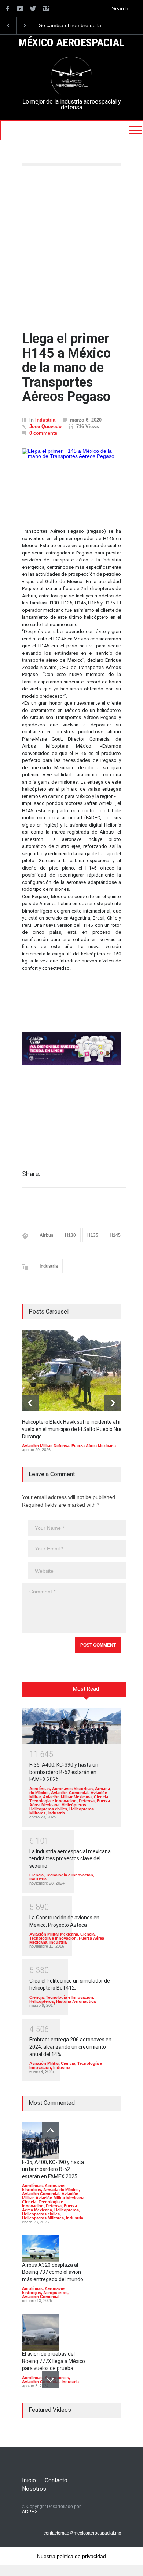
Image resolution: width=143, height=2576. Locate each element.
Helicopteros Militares (43, 2218)
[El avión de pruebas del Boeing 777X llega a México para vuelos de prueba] (40, 2332)
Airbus (47, 1235)
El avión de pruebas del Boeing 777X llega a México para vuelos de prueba (54, 2361)
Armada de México (61, 2190)
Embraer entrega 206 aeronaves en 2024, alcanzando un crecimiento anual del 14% (70, 2047)
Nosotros (34, 2489)
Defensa (61, 1446)
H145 (115, 1235)
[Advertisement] (71, 249)
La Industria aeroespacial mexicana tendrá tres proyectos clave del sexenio (70, 1859)
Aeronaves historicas (72, 1789)
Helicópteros (74, 1805)
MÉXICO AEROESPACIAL (71, 43)
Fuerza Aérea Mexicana (94, 1446)
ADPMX (30, 2512)
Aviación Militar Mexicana (67, 1797)
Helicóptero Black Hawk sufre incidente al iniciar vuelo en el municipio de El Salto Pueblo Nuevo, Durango (81, 26)
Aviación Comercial (70, 1793)
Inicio (29, 2480)
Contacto (56, 2480)
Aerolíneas (40, 1789)
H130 (70, 1235)
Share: (31, 1174)
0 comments (43, 433)
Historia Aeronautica (76, 2001)
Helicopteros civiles (48, 1809)
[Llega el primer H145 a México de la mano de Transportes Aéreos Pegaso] (71, 481)
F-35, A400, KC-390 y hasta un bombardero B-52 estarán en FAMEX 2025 (64, 1772)
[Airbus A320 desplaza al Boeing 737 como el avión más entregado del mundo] (40, 2248)
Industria (45, 420)
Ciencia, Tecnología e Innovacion (69, 1799)
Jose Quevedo (45, 427)
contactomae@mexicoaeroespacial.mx (82, 2533)
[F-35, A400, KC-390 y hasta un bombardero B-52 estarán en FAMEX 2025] (71, 1726)
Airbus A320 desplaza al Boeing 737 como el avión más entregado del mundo (53, 2272)
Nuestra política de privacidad (71, 2556)
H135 (93, 1235)
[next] (113, 1403)
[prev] (30, 1403)
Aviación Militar (37, 1446)
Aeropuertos (55, 2293)
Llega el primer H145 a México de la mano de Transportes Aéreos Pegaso (66, 368)
